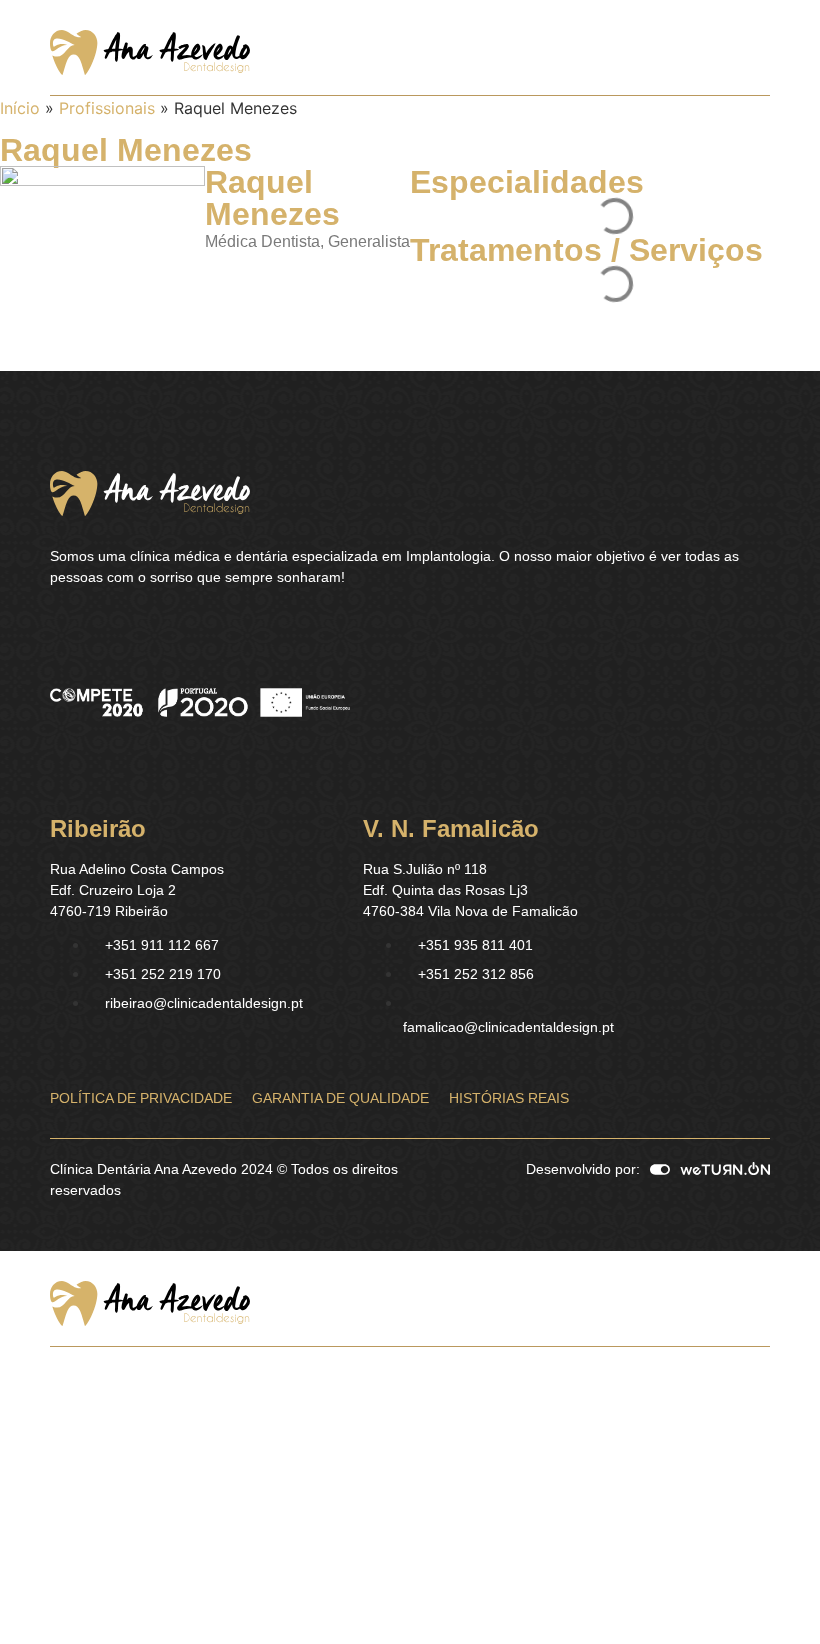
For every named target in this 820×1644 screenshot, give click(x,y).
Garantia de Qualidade (340, 1098)
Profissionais (107, 108)
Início (20, 108)
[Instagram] (95, 628)
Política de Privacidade (141, 1098)
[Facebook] (60, 628)
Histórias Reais (509, 1098)
